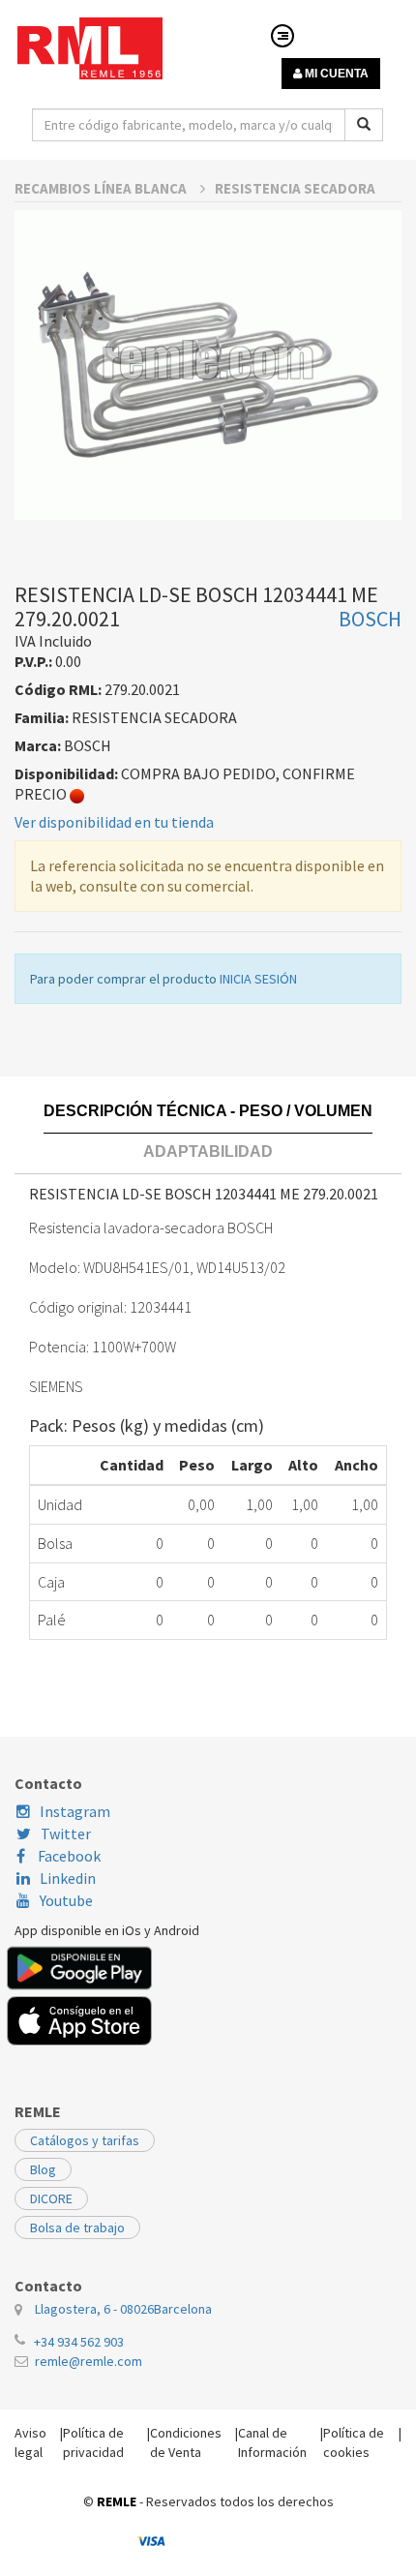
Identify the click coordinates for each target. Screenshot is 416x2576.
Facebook (68, 1856)
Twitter (66, 1834)
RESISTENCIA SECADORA (295, 188)
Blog (43, 2169)
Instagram (75, 1811)
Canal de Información (272, 2442)
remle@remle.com (89, 2361)
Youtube (66, 1900)
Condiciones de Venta (186, 2442)
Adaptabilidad (208, 1152)
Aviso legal (30, 2442)
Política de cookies (354, 2442)
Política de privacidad (93, 2442)
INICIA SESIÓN (258, 979)
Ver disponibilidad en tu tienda (114, 822)
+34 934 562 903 (79, 2342)
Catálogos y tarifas (85, 2140)
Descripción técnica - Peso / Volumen (208, 1111)
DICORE (51, 2198)
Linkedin (68, 1878)
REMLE (117, 2501)
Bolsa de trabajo (77, 2227)
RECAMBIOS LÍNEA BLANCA (102, 188)
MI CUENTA (335, 74)
